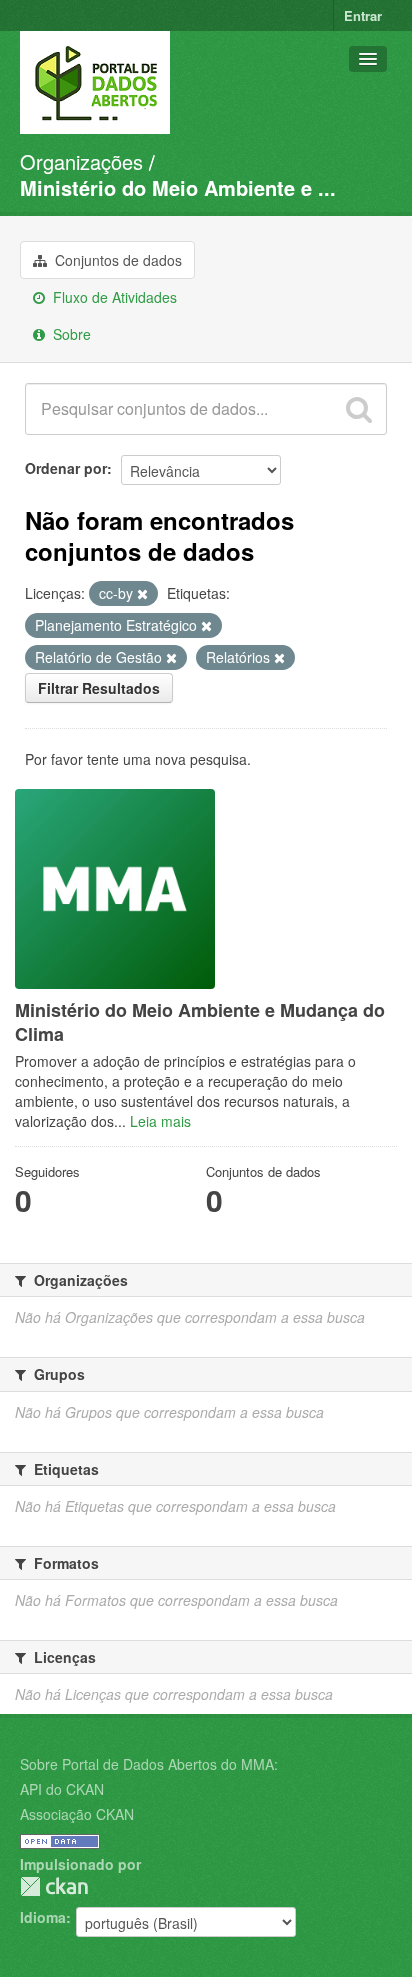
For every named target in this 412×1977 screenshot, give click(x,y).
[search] (359, 409)
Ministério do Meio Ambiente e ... (178, 187)
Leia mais (160, 1121)
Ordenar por (66, 468)
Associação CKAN (77, 1814)
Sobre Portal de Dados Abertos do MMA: (149, 1764)
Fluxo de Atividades (113, 297)
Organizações (81, 161)
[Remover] (142, 594)
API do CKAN (62, 1789)
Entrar (363, 15)
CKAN (54, 1886)
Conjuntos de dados (116, 260)
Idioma (43, 1917)
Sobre (70, 334)
